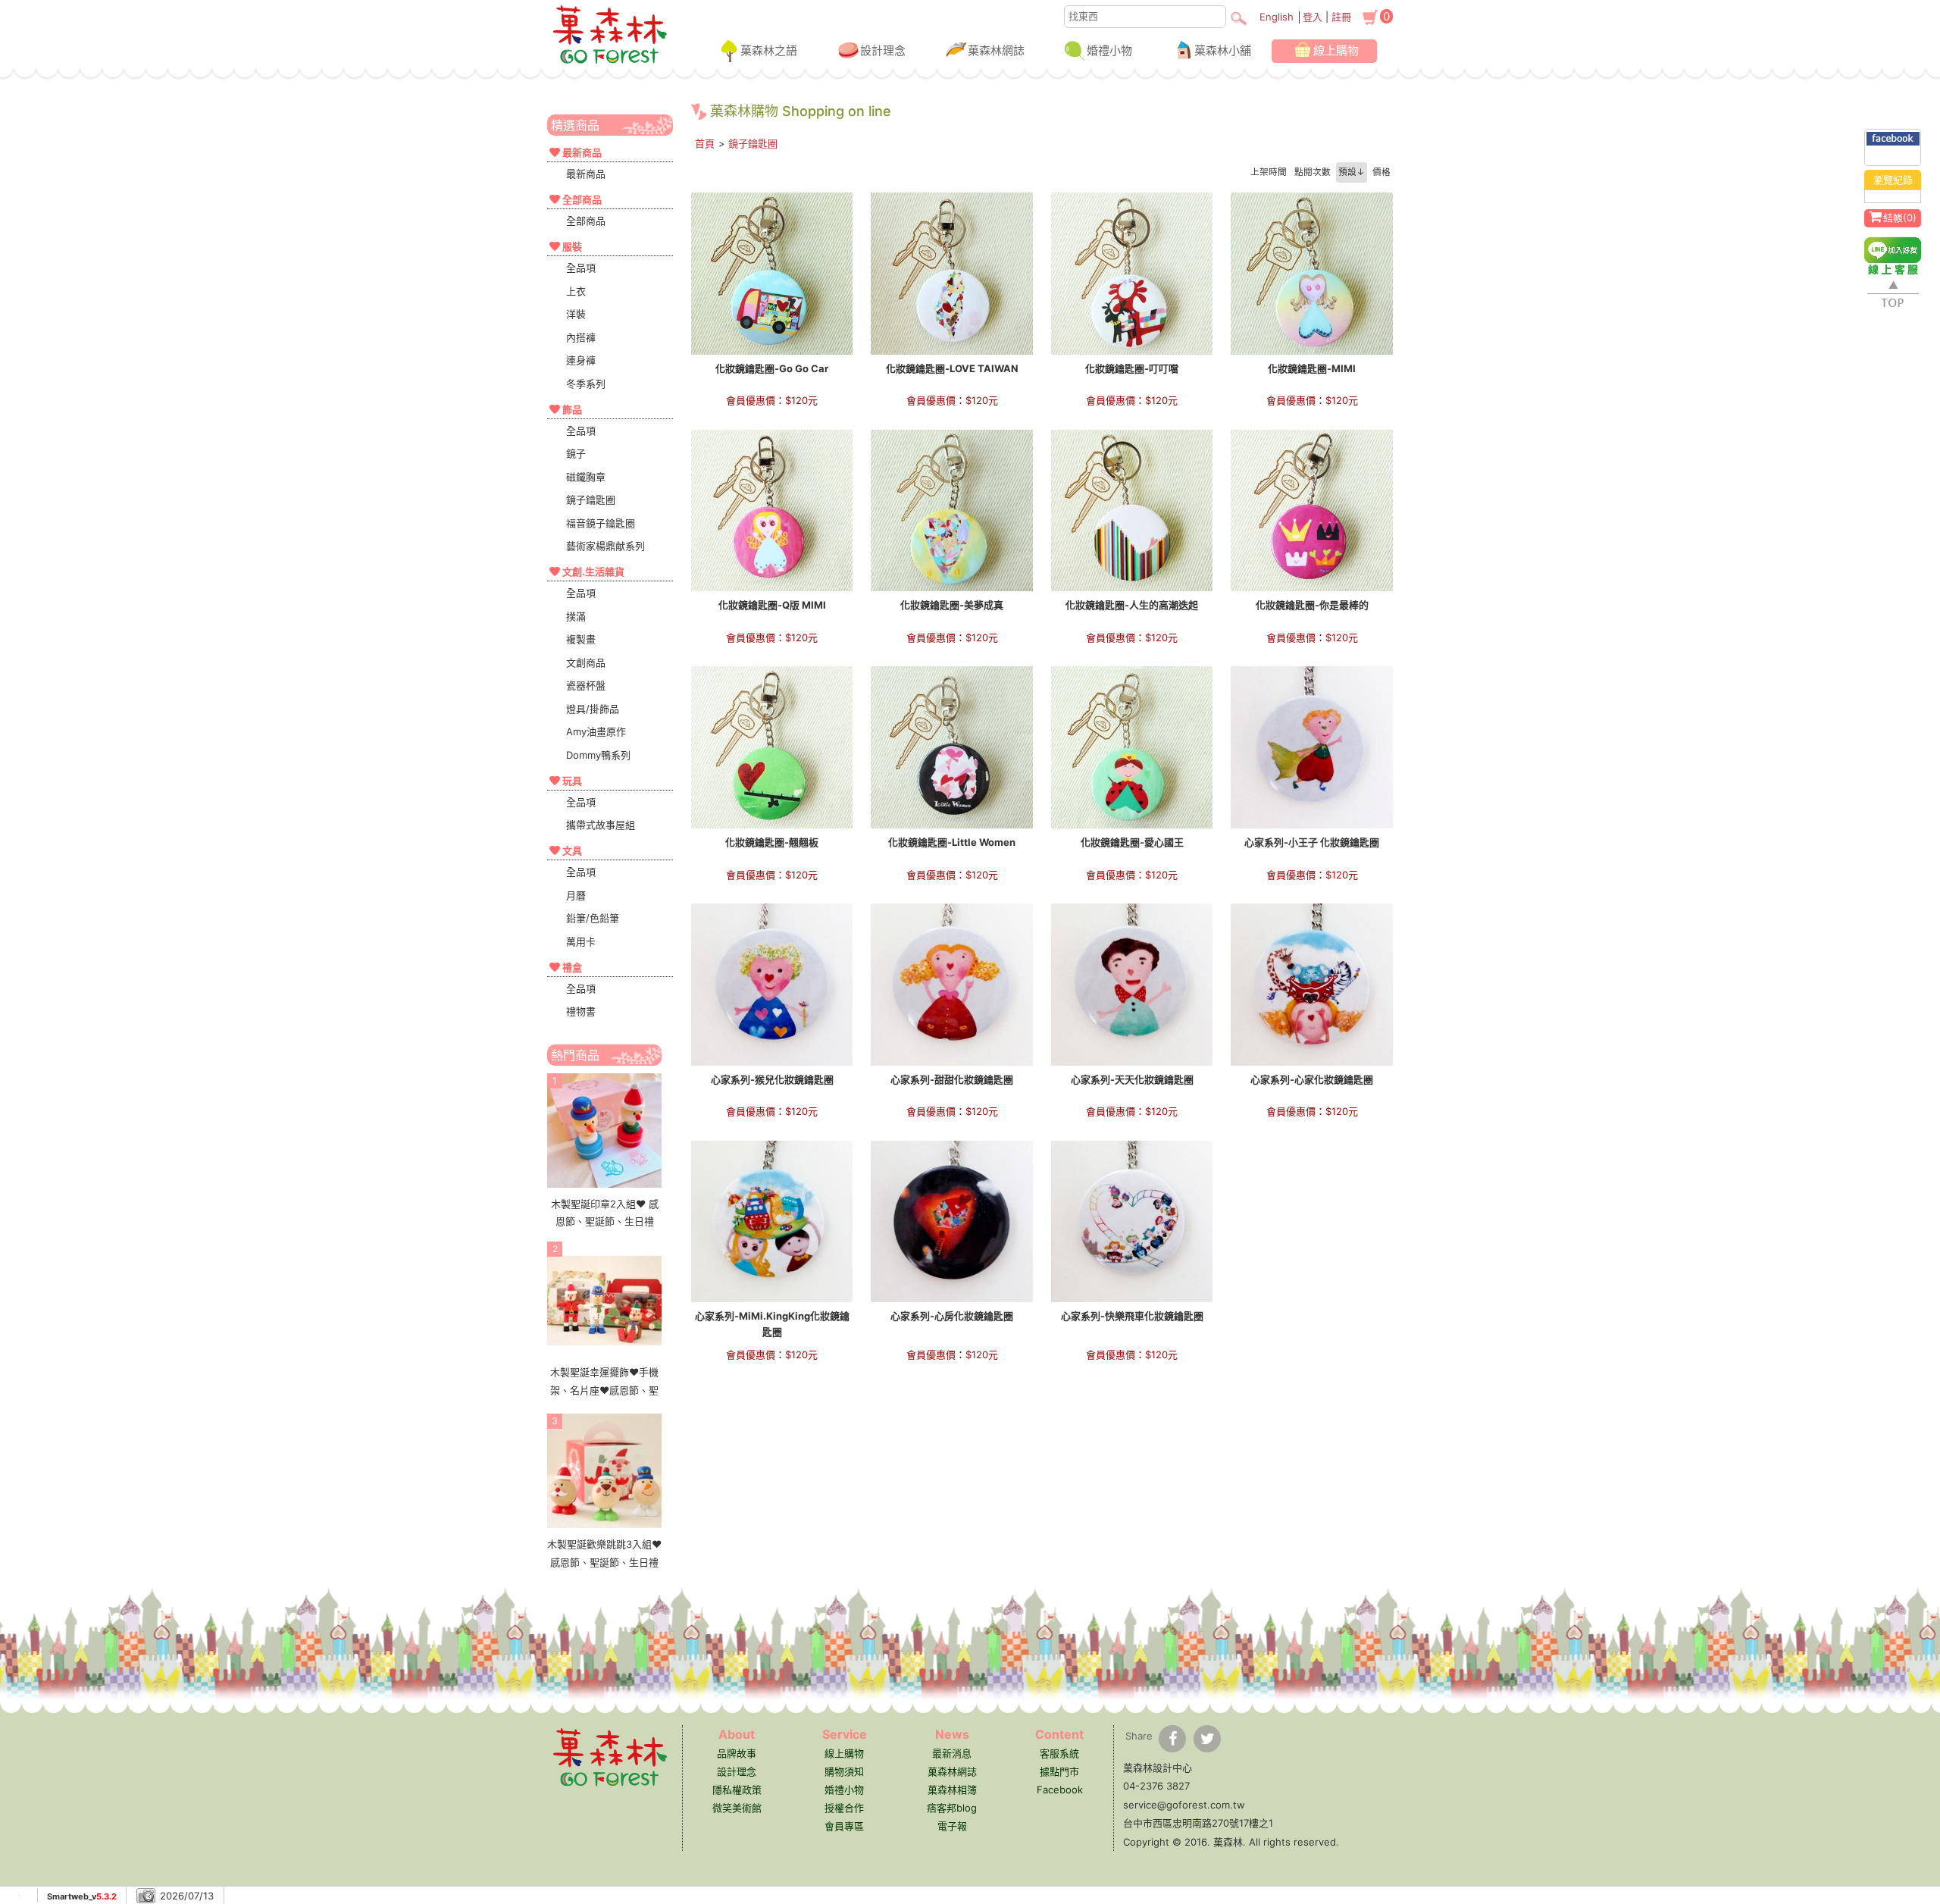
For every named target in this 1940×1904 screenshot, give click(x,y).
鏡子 (576, 453)
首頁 (705, 143)
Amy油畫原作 (596, 731)
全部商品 (586, 221)
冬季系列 (586, 384)
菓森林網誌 (996, 50)
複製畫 (581, 639)
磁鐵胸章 (586, 477)
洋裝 (576, 314)
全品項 (581, 268)
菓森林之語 (769, 50)
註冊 (1341, 17)
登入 (1313, 17)
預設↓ (1352, 172)
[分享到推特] (1207, 1739)
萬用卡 (581, 941)
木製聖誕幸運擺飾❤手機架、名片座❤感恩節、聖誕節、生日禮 (604, 1390)
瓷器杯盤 (586, 685)
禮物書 (581, 1011)
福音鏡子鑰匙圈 (601, 523)
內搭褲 (581, 337)
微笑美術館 (737, 1808)
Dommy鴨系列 (598, 755)
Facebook (1060, 1790)
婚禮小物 (1109, 50)
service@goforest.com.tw (1184, 1805)
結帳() (1900, 218)
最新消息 (952, 1753)
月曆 (576, 895)
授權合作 (844, 1808)
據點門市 (1059, 1771)
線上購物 (1336, 50)
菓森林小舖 (1223, 50)
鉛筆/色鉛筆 (593, 918)
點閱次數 (1313, 172)
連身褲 (581, 360)
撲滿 (576, 616)
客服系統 (1059, 1753)
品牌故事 (737, 1753)
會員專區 (844, 1826)
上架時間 (1269, 172)
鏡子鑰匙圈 (591, 499)
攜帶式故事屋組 (601, 825)
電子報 (952, 1826)
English (1277, 17)
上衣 (576, 291)
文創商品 (586, 662)
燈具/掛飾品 (593, 709)
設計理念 (883, 50)
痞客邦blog (952, 1808)
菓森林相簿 (952, 1790)
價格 (1381, 172)
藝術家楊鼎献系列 (605, 546)
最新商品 (586, 174)
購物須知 (844, 1771)
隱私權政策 (737, 1790)
